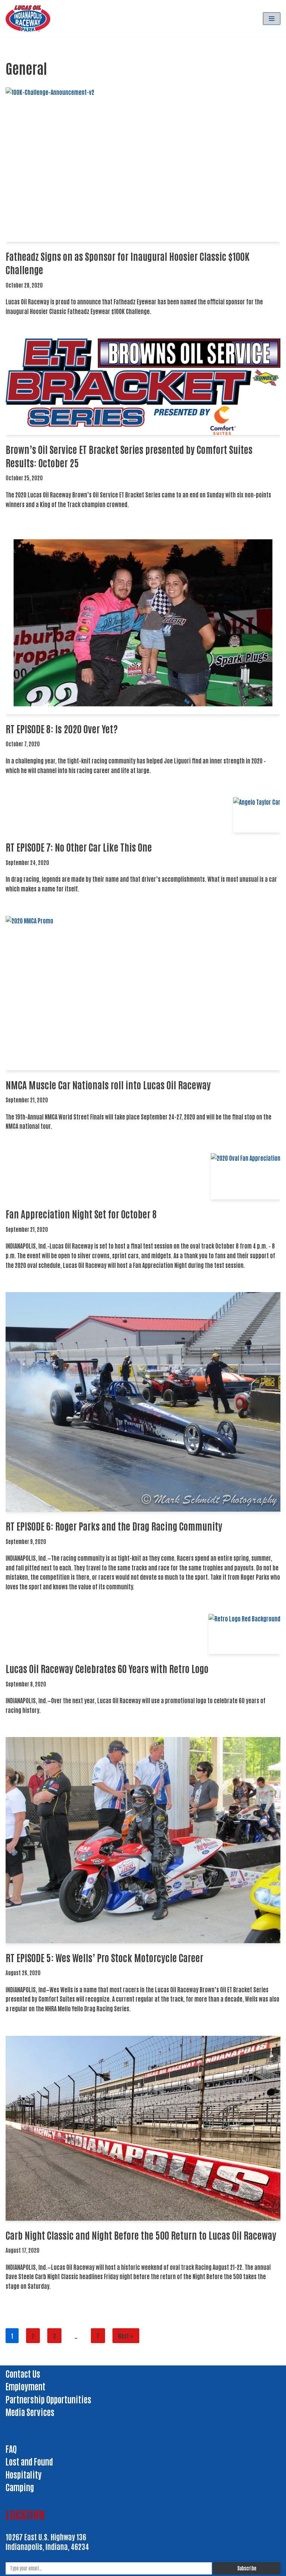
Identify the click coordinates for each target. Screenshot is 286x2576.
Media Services (30, 2412)
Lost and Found (29, 2461)
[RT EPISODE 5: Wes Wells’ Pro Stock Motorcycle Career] (143, 1840)
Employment (26, 2386)
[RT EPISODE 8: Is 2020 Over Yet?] (143, 623)
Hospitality (24, 2474)
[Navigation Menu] (272, 19)
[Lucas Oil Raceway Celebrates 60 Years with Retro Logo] (244, 1634)
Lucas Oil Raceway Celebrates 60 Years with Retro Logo (107, 1668)
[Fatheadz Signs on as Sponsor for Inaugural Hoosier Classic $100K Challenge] (143, 165)
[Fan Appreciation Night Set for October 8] (246, 1177)
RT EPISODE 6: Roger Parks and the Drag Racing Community (114, 1526)
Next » (126, 2336)
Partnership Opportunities (48, 2399)
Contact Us (23, 2373)
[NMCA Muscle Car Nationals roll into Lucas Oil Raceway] (143, 993)
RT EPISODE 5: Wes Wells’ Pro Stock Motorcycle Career (104, 1957)
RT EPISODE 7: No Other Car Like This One (79, 847)
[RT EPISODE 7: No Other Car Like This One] (257, 815)
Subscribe (247, 2568)
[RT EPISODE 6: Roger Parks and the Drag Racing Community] (143, 1402)
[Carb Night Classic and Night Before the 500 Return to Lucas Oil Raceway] (143, 2128)
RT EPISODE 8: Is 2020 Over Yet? (62, 728)
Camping (20, 2487)
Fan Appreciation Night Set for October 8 (81, 1214)
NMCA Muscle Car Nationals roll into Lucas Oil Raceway (108, 1084)
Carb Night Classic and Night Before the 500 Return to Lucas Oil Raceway (141, 2235)
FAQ (11, 2448)
